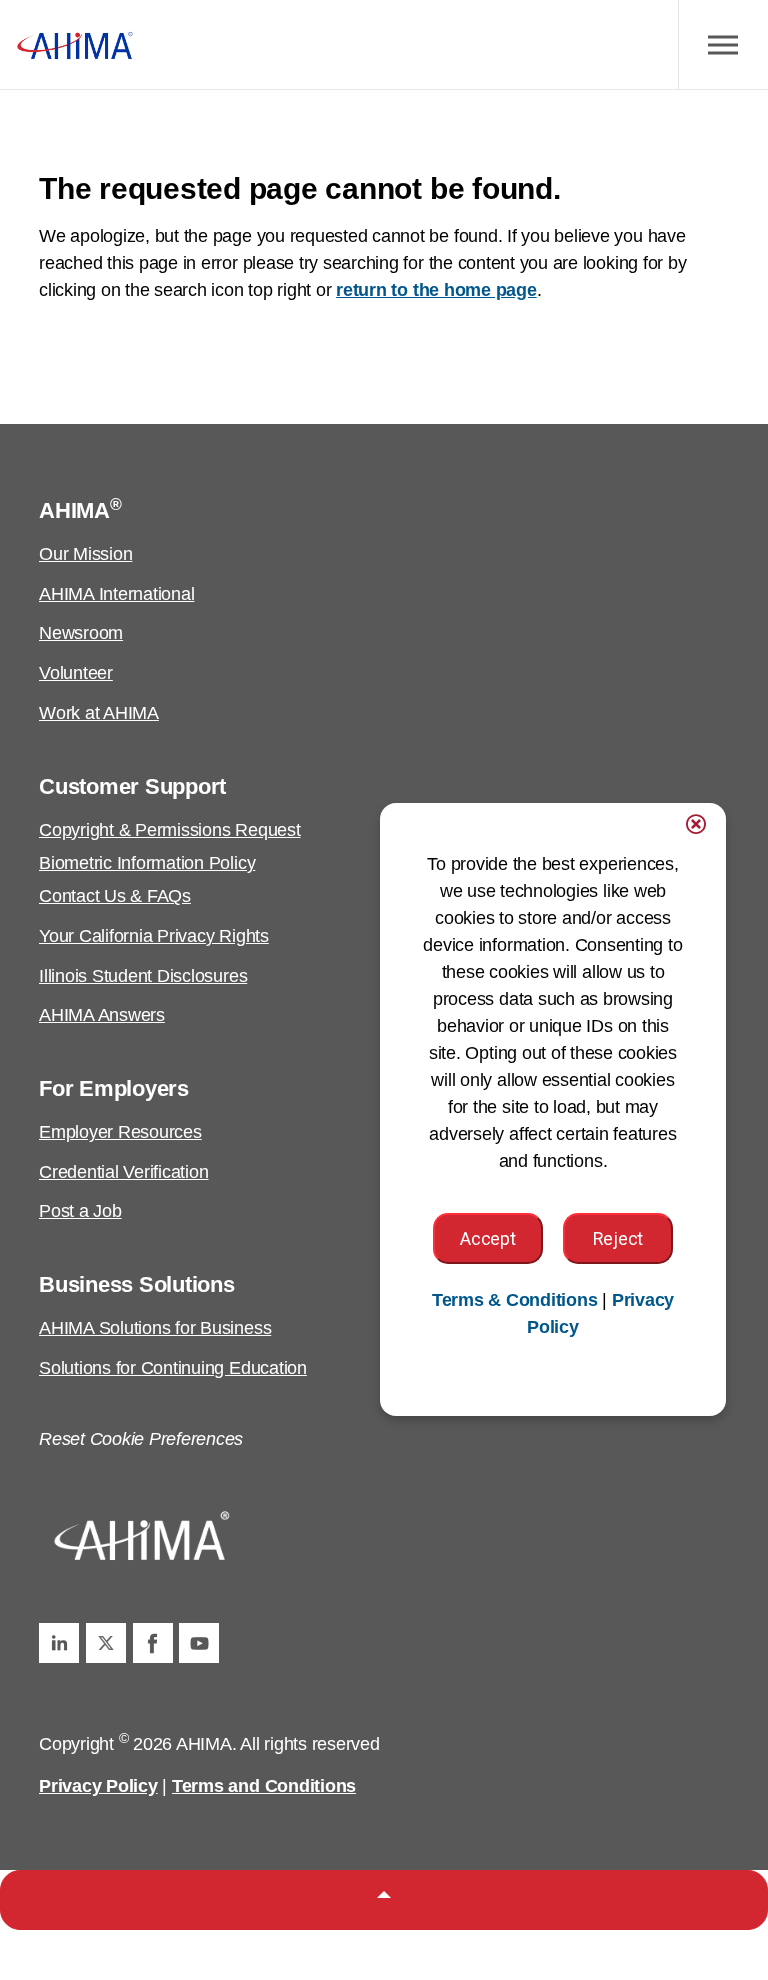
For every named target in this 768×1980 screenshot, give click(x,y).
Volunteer (76, 673)
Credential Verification (123, 1172)
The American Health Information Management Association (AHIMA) (75, 45)
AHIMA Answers (102, 1015)
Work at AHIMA (99, 713)
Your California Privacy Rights (154, 936)
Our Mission (85, 554)
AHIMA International (116, 594)
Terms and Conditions (264, 1786)
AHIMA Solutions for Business (155, 1328)
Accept (487, 1238)
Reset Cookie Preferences (141, 1439)
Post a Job (80, 1211)
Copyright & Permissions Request (170, 830)
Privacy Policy (98, 1786)
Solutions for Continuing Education (173, 1368)
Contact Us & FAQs (115, 896)
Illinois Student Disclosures (143, 976)
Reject (618, 1238)
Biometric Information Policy (147, 863)
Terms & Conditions (515, 1300)
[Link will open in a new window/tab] (59, 1643)
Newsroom (81, 633)
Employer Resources (120, 1132)
